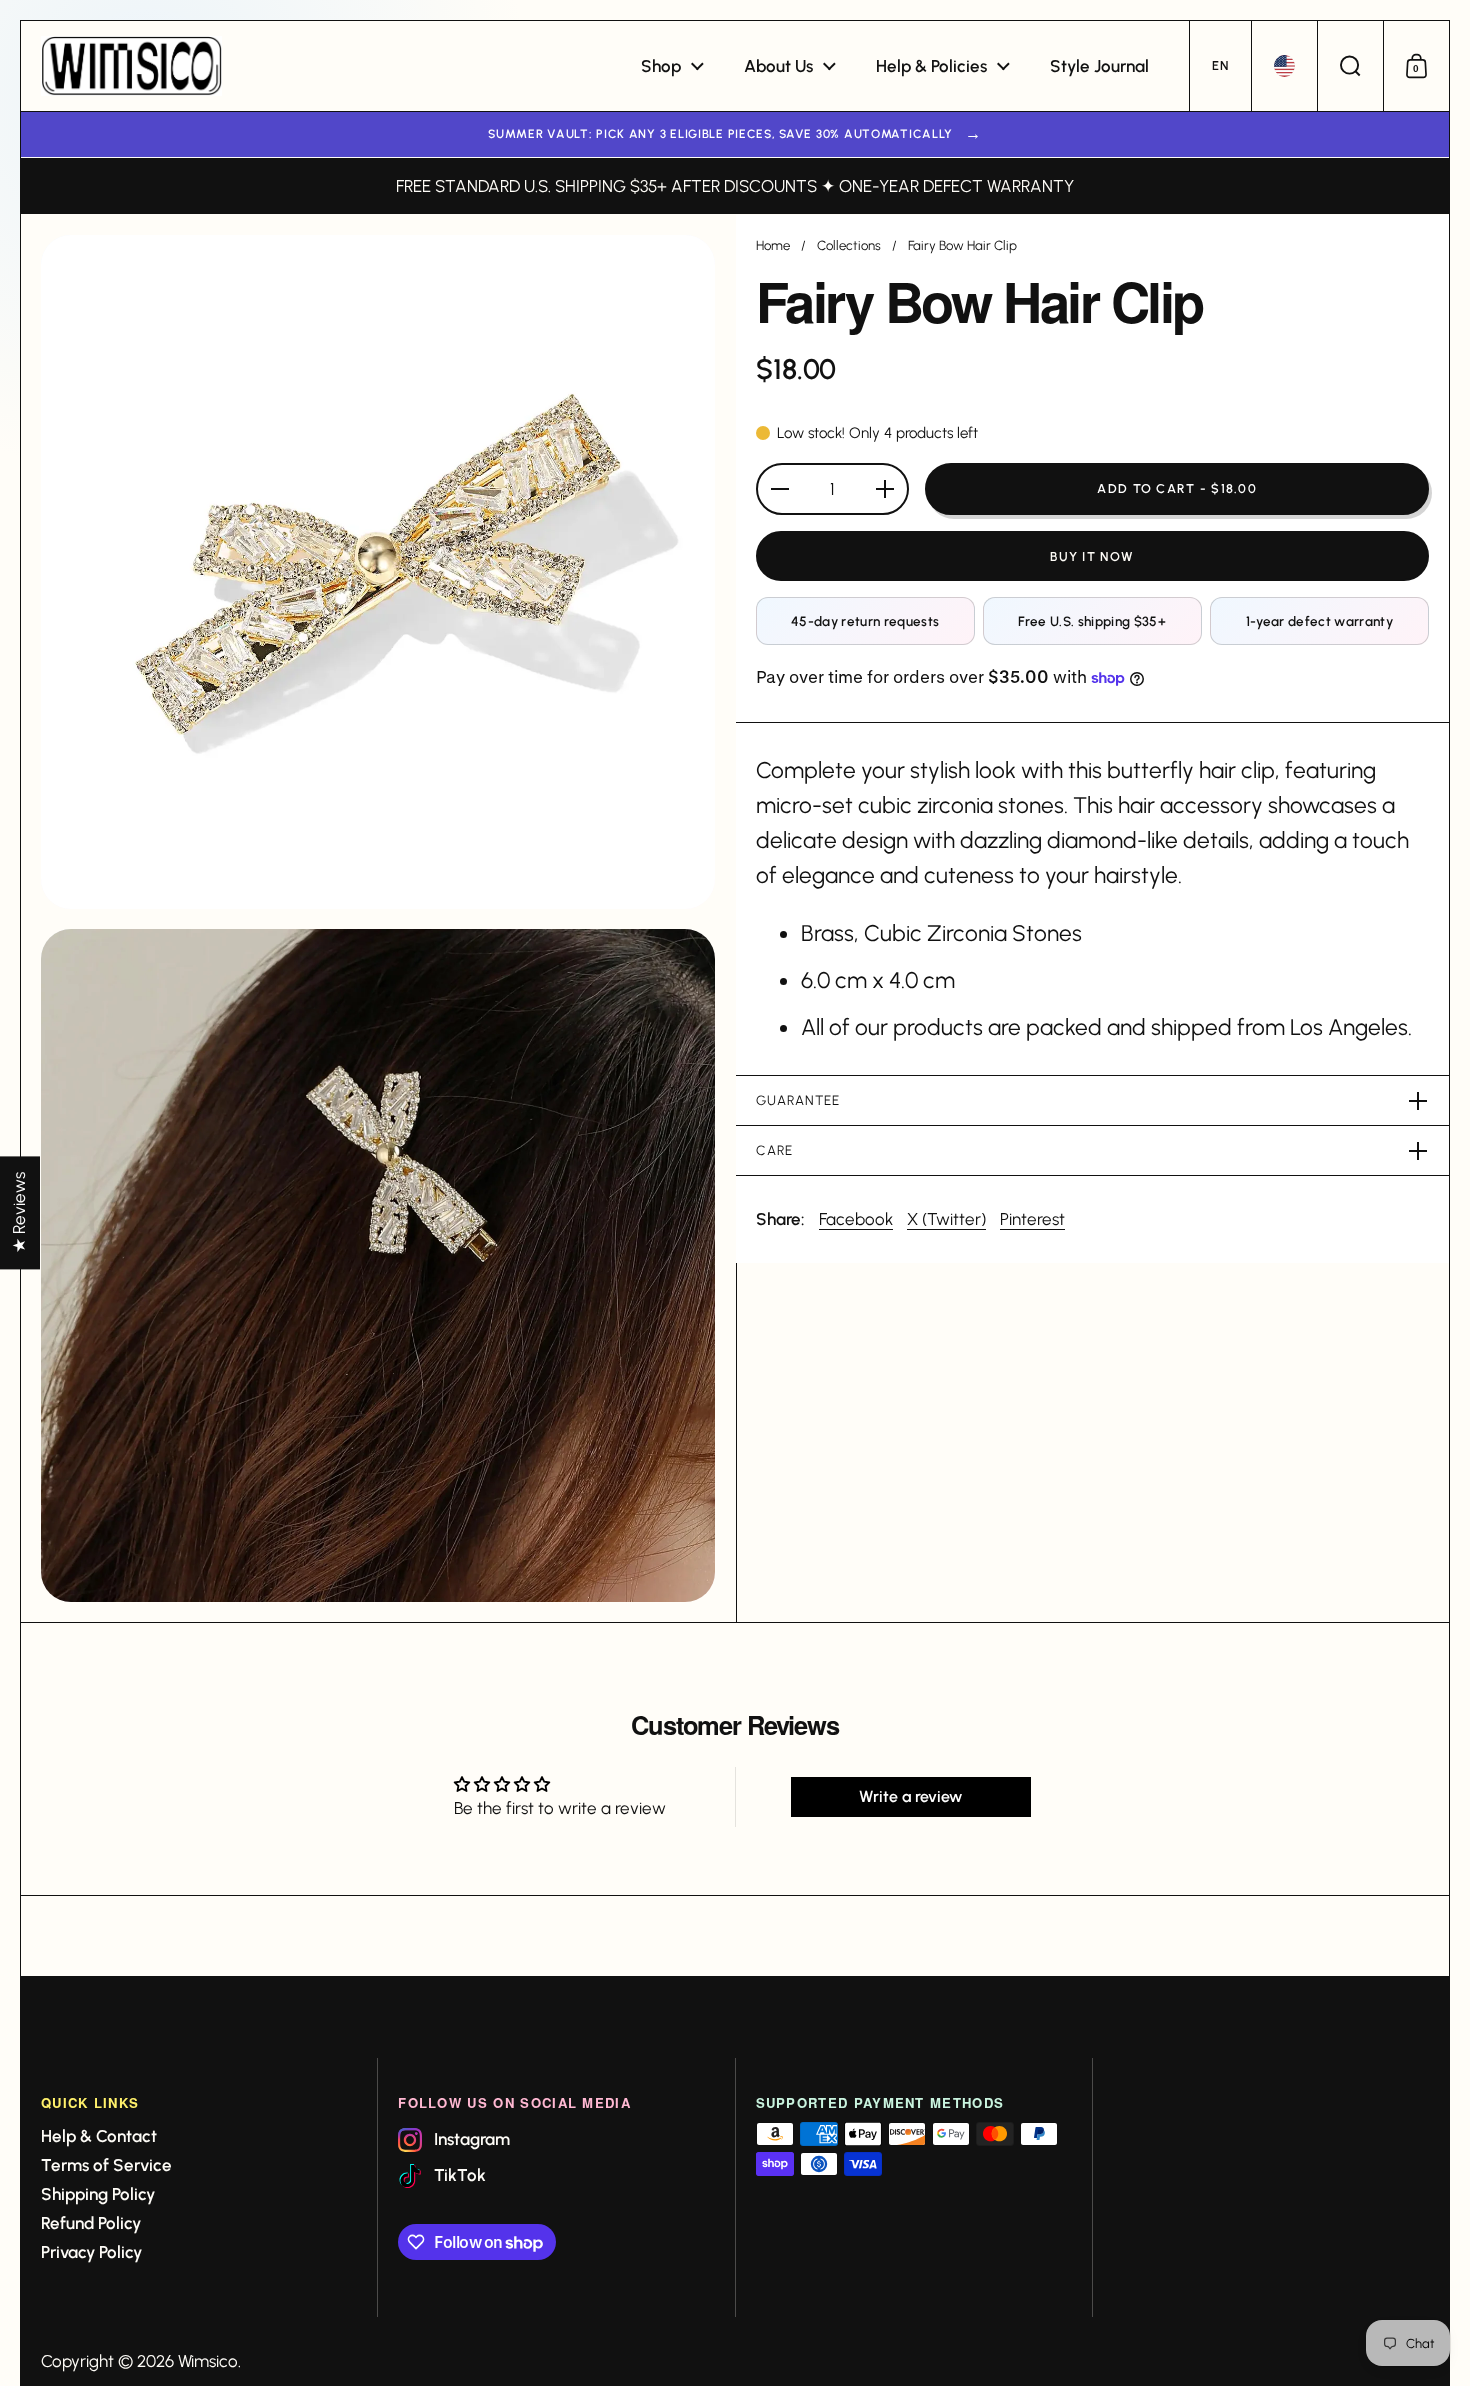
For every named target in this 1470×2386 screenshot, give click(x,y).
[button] (1220, 66)
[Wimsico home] (131, 66)
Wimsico (208, 2361)
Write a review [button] (910, 1796)
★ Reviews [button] (19, 1212)
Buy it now (1092, 556)
